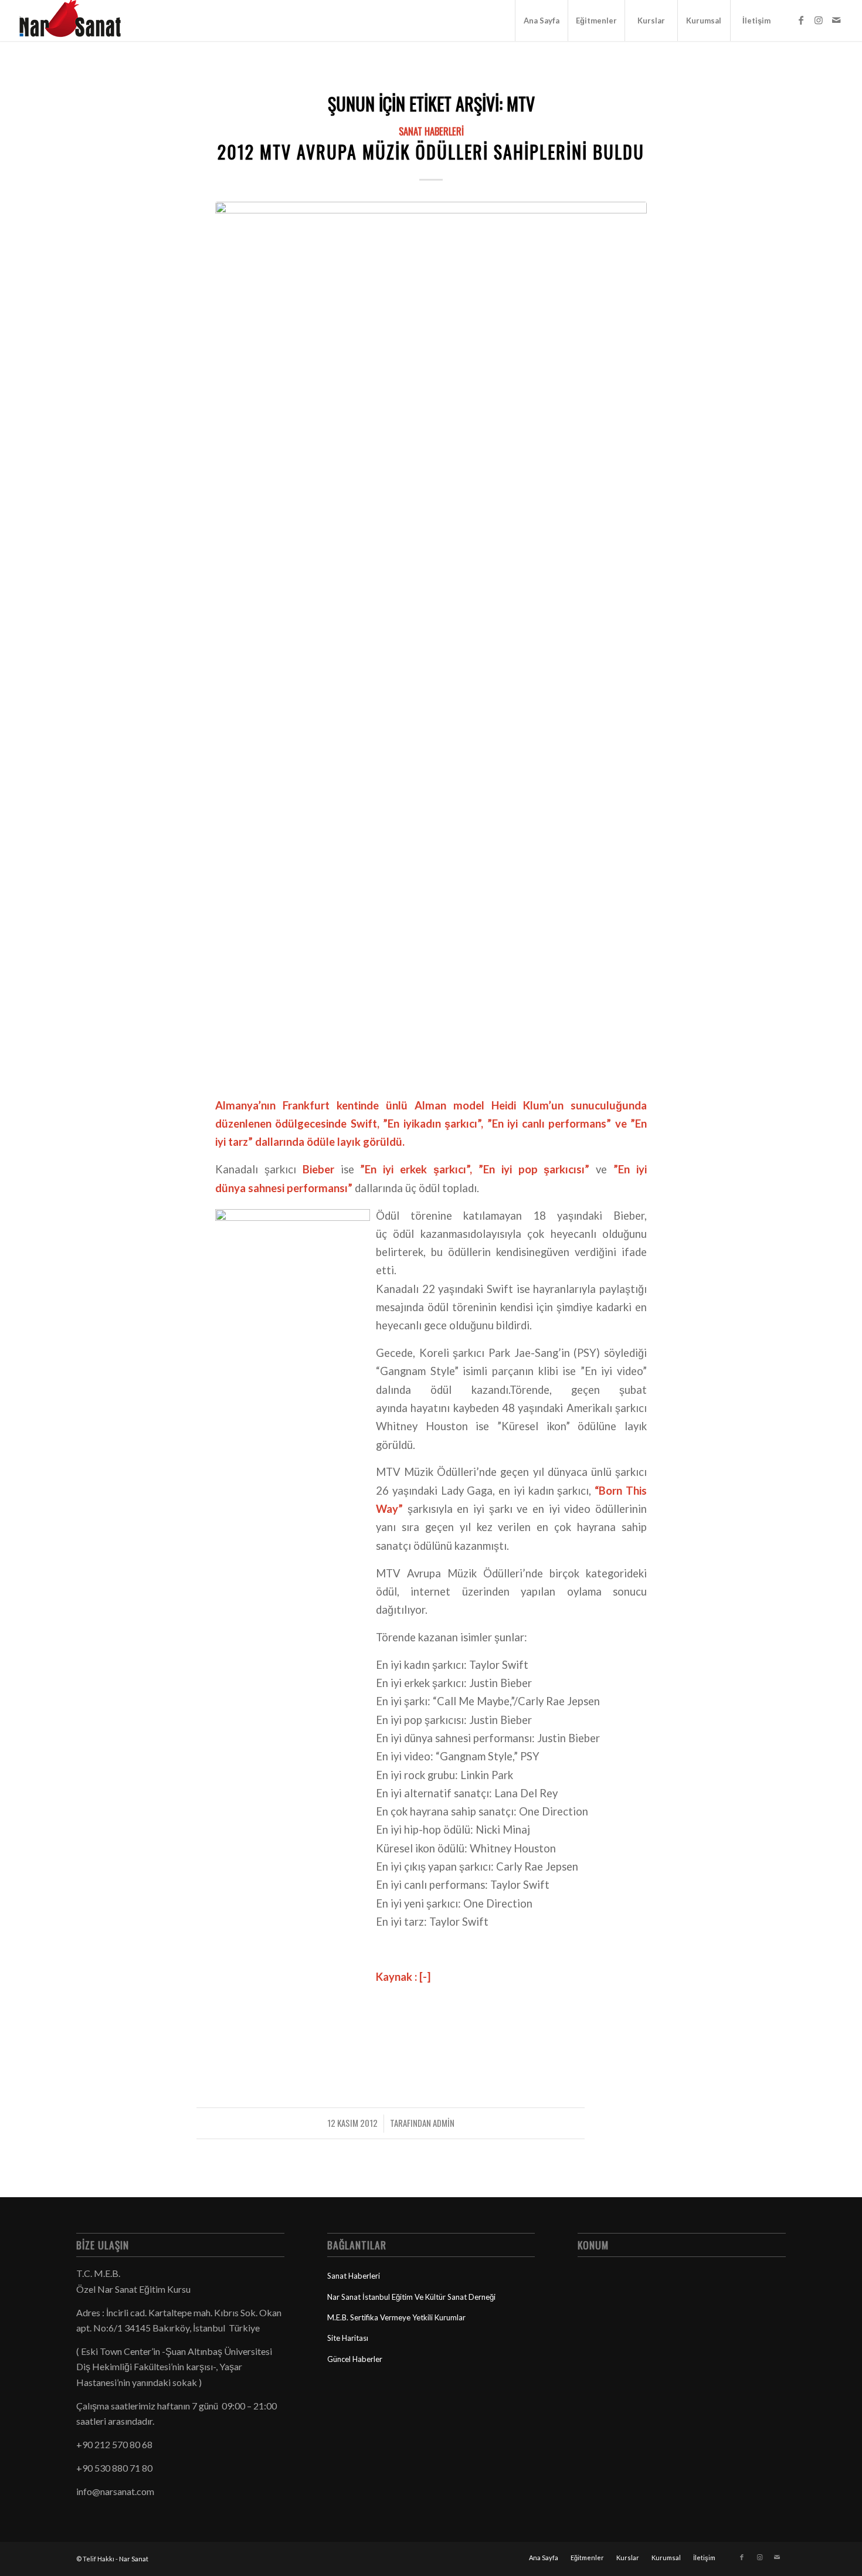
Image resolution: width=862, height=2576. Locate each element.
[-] (431, 642)
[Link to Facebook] (801, 20)
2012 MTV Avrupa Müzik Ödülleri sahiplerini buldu (431, 152)
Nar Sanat (134, 2559)
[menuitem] (541, 21)
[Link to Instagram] (819, 20)
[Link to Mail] (836, 20)
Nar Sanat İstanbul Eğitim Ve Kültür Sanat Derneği (411, 2297)
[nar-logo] (77, 21)
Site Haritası (348, 2338)
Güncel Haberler (355, 2359)
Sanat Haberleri (431, 131)
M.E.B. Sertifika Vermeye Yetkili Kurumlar (396, 2317)
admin (444, 2123)
